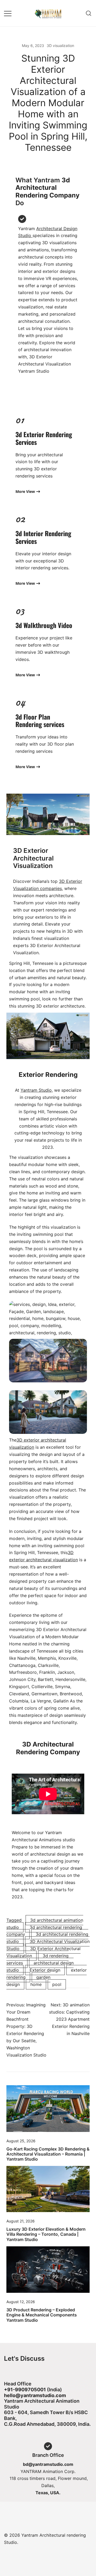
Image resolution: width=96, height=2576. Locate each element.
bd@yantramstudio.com (48, 2464)
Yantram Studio (36, 1090)
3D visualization (60, 46)
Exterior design (45, 1970)
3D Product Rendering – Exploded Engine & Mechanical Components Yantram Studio (42, 2315)
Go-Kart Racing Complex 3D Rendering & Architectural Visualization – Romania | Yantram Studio (48, 2154)
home (36, 1984)
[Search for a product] (89, 13)
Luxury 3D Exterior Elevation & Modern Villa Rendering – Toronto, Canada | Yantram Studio (46, 2234)
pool (57, 1984)
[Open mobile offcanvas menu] (8, 13)
